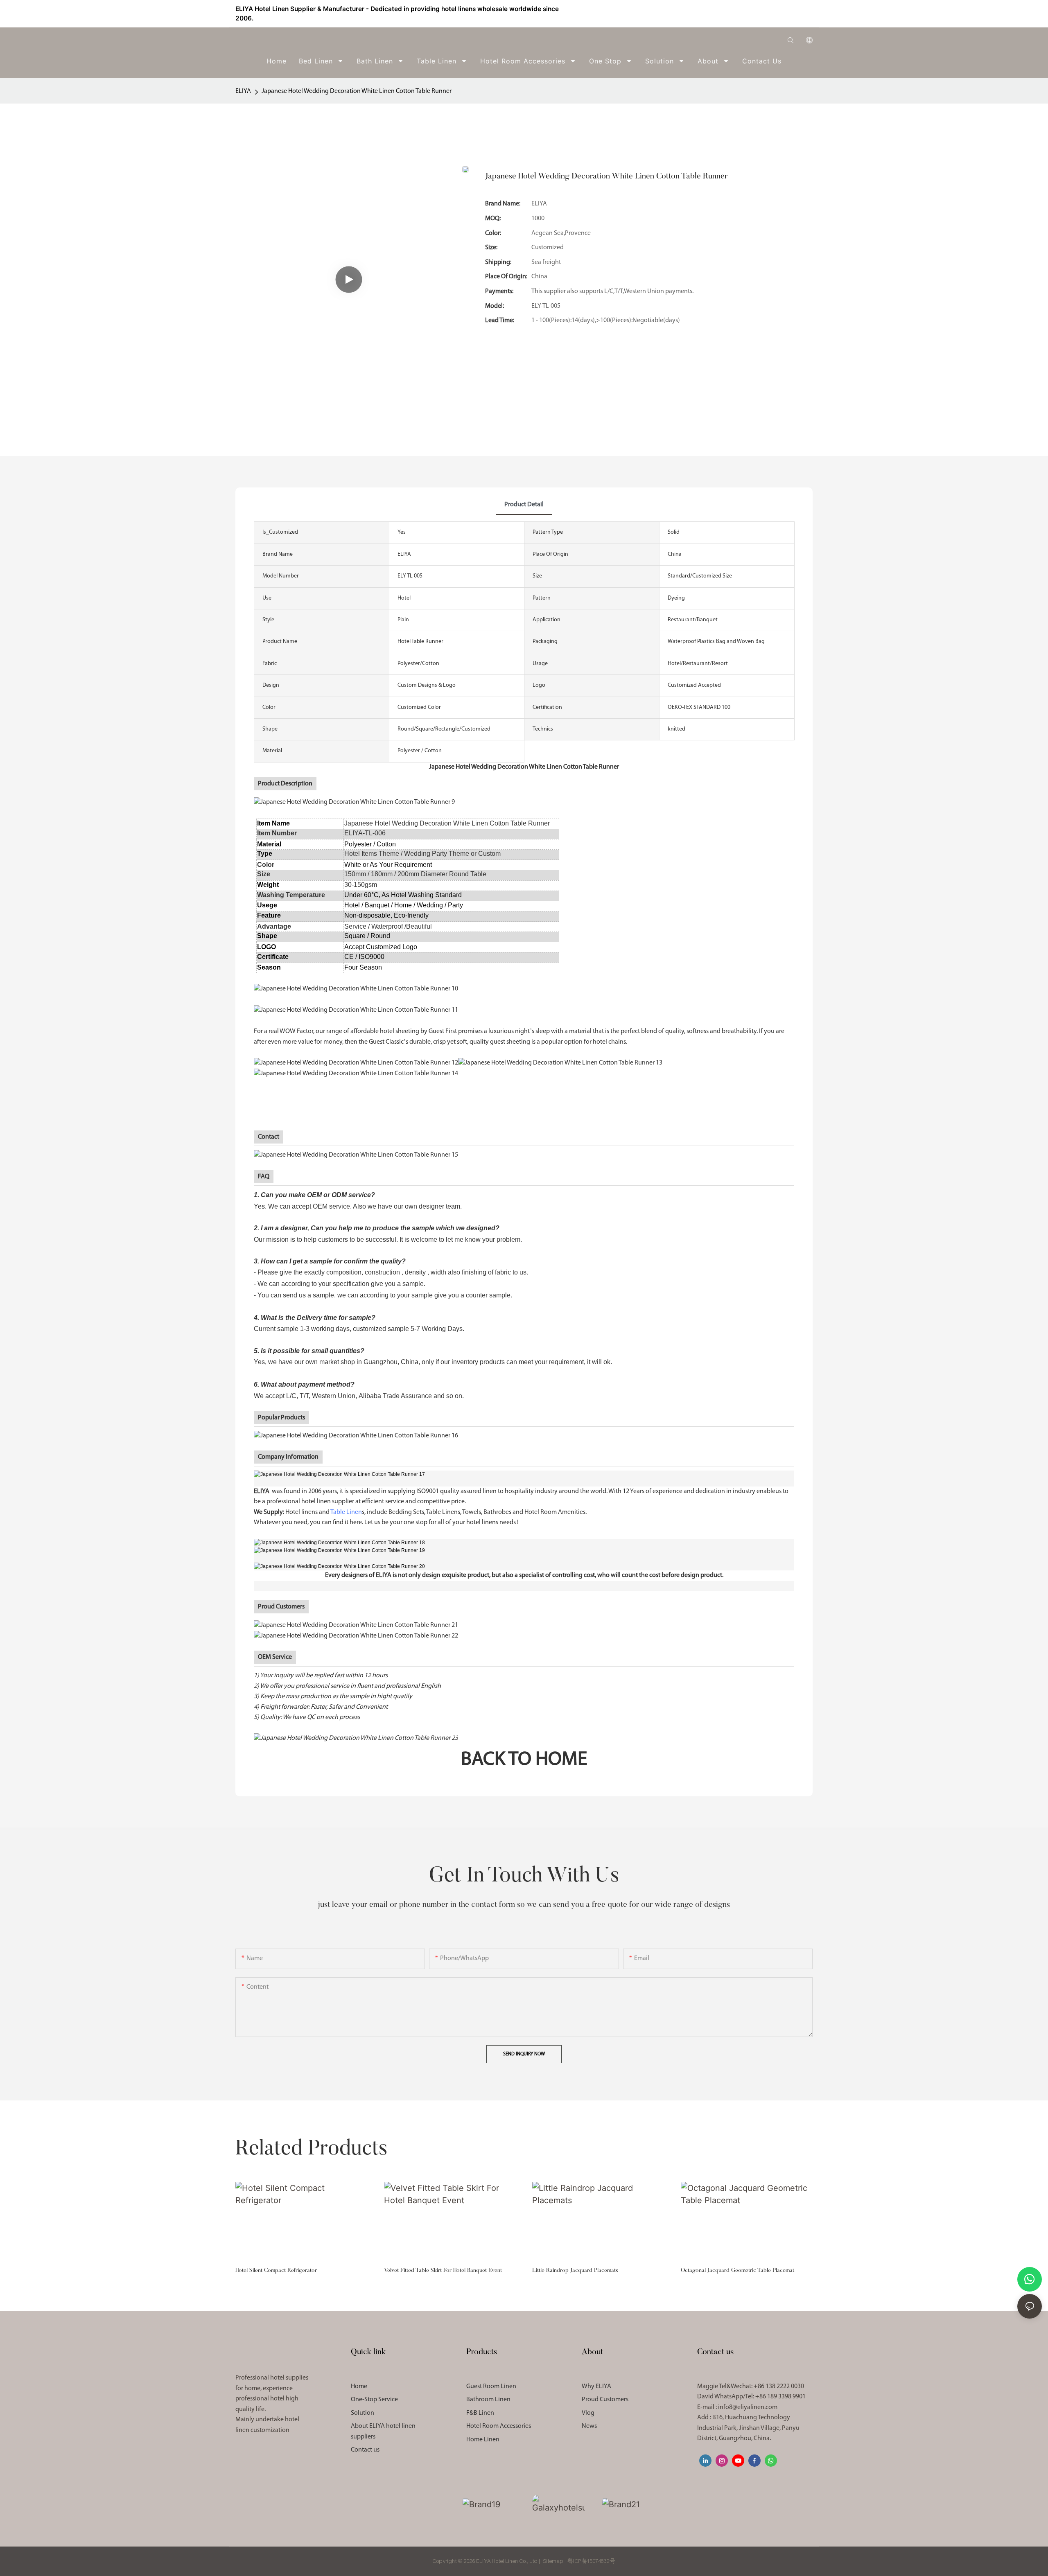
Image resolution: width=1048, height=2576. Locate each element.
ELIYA (243, 91)
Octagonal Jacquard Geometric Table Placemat (737, 2271)
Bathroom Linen (488, 2400)
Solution (363, 2413)
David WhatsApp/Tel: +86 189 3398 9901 (751, 2397)
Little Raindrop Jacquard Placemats (575, 2271)
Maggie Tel (751, 2387)
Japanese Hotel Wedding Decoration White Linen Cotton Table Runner (357, 91)
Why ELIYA (596, 2387)
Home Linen (483, 2440)
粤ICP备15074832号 (591, 2561)
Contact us (365, 2450)
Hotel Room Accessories (499, 2426)
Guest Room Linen (491, 2387)
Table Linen (346, 1512)
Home (359, 2387)
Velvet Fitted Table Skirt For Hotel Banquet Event (443, 2271)
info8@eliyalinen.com (748, 2407)
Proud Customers (605, 2400)
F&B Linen (480, 2413)
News (589, 2426)
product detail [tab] (524, 505)
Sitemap (553, 2561)
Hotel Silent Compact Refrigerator (276, 2271)
